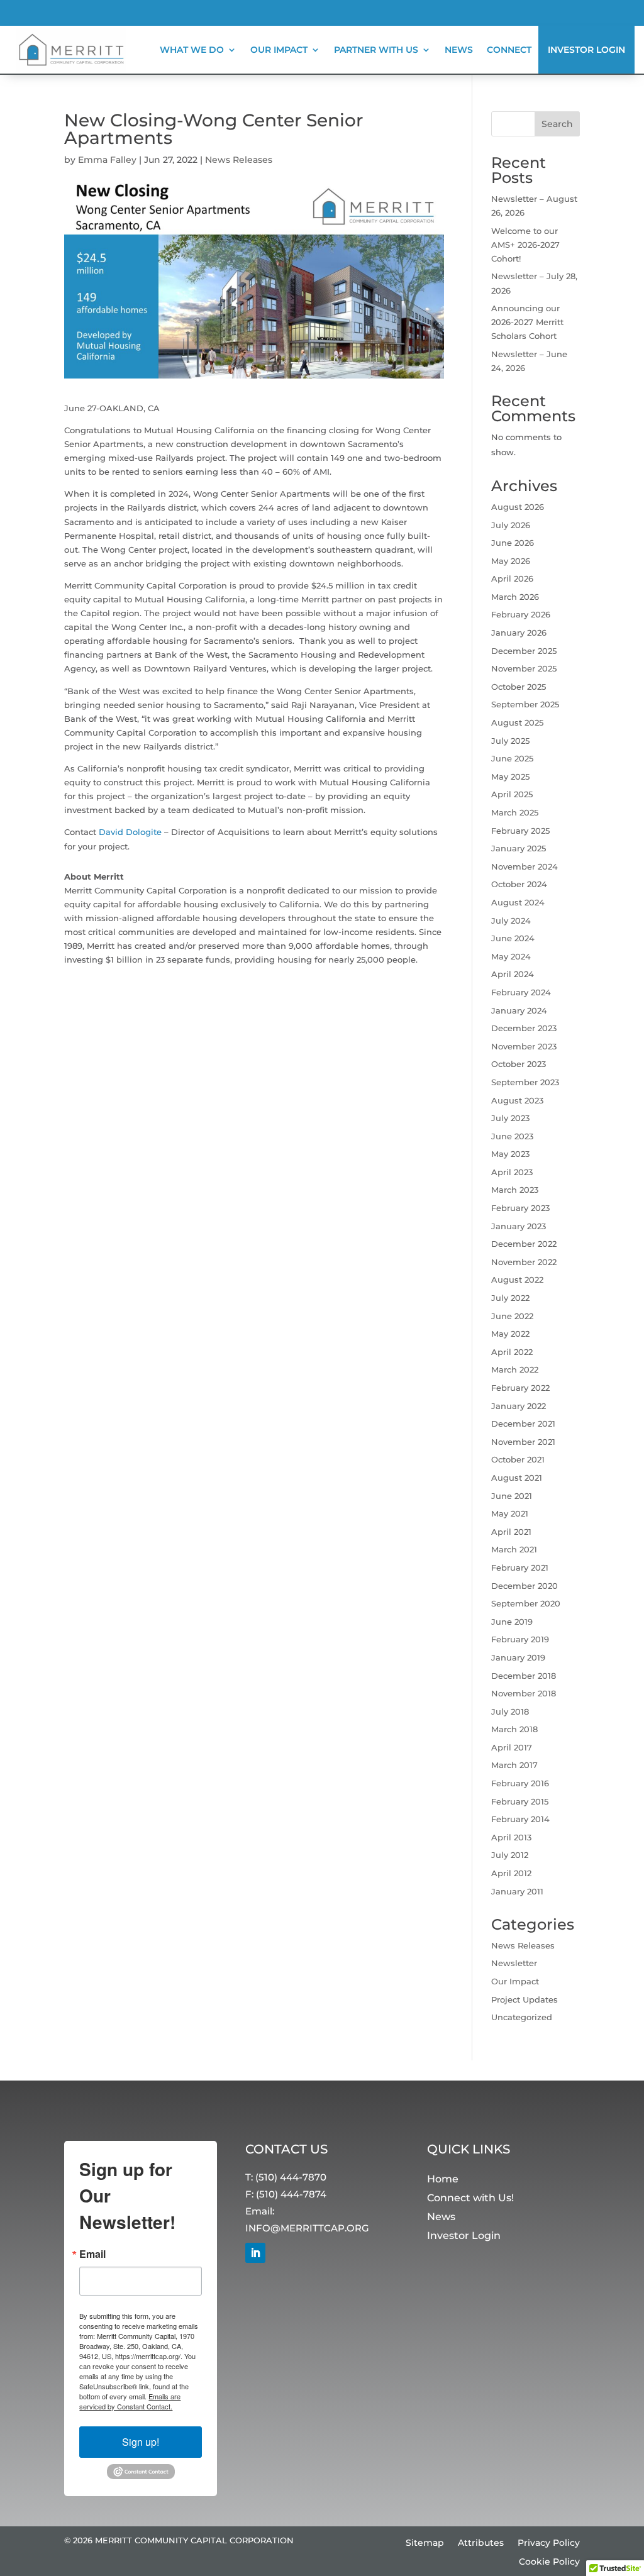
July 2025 (510, 741)
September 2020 (526, 1603)
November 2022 (524, 1262)
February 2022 (520, 1388)
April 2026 (512, 578)
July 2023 (510, 1118)
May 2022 (510, 1334)
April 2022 (512, 1352)
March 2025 (515, 812)
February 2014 (520, 1819)
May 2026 (511, 561)
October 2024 (519, 884)
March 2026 (515, 597)
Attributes (481, 2543)
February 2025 (520, 831)
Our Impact (515, 1981)
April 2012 (511, 1873)
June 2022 (512, 1316)
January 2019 (518, 1657)
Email (92, 2254)
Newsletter (514, 1963)
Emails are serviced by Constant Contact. (130, 2401)
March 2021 (514, 1549)
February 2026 (521, 614)
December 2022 (524, 1244)
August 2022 (517, 1280)
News (459, 50)
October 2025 (519, 687)
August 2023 (517, 1100)
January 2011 (517, 1891)
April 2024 (513, 974)
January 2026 (519, 633)
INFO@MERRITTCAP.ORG (307, 2228)
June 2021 (512, 1496)
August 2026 (518, 507)
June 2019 (512, 1622)
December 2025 (524, 651)
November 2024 (525, 866)
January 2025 (519, 848)
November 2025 (524, 668)
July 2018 (510, 1711)
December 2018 (524, 1676)
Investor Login (586, 50)
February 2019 (520, 1639)
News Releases (239, 160)
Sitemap (425, 2543)
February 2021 (520, 1567)
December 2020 (525, 1586)
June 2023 (512, 1136)
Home (443, 2180)
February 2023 (520, 1208)
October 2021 (518, 1459)
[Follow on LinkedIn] (255, 2253)
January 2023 (519, 1226)
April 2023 (512, 1172)
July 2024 (511, 920)
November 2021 (523, 1442)
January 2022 (519, 1406)
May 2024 (511, 956)
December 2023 (524, 1028)
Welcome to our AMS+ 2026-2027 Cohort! (525, 245)
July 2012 (510, 1855)
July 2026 (511, 525)
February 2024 (521, 992)
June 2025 (512, 758)
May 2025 (510, 777)
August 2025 (517, 722)
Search (557, 124)
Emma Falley (107, 160)
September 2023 (525, 1082)
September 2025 (525, 704)
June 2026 (513, 543)
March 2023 (515, 1190)
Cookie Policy (549, 2562)
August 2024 (518, 902)
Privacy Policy (549, 2543)
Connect (509, 50)
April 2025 (512, 794)
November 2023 (524, 1046)
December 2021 (523, 1423)
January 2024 (519, 1010)
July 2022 (510, 1298)
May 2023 (510, 1154)
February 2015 (520, 1801)
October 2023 (519, 1064)
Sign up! (141, 2442)
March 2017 (514, 1765)
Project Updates (525, 1999)
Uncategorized (522, 2017)
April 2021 (511, 1532)
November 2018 (524, 1693)
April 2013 (511, 1837)
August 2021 (517, 1478)
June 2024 (513, 938)
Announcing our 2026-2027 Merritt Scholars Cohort (527, 322)
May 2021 (510, 1513)
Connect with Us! (470, 2198)
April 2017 (512, 1747)
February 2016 (520, 1783)
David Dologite (130, 832)
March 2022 (515, 1369)
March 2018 (514, 1729)
